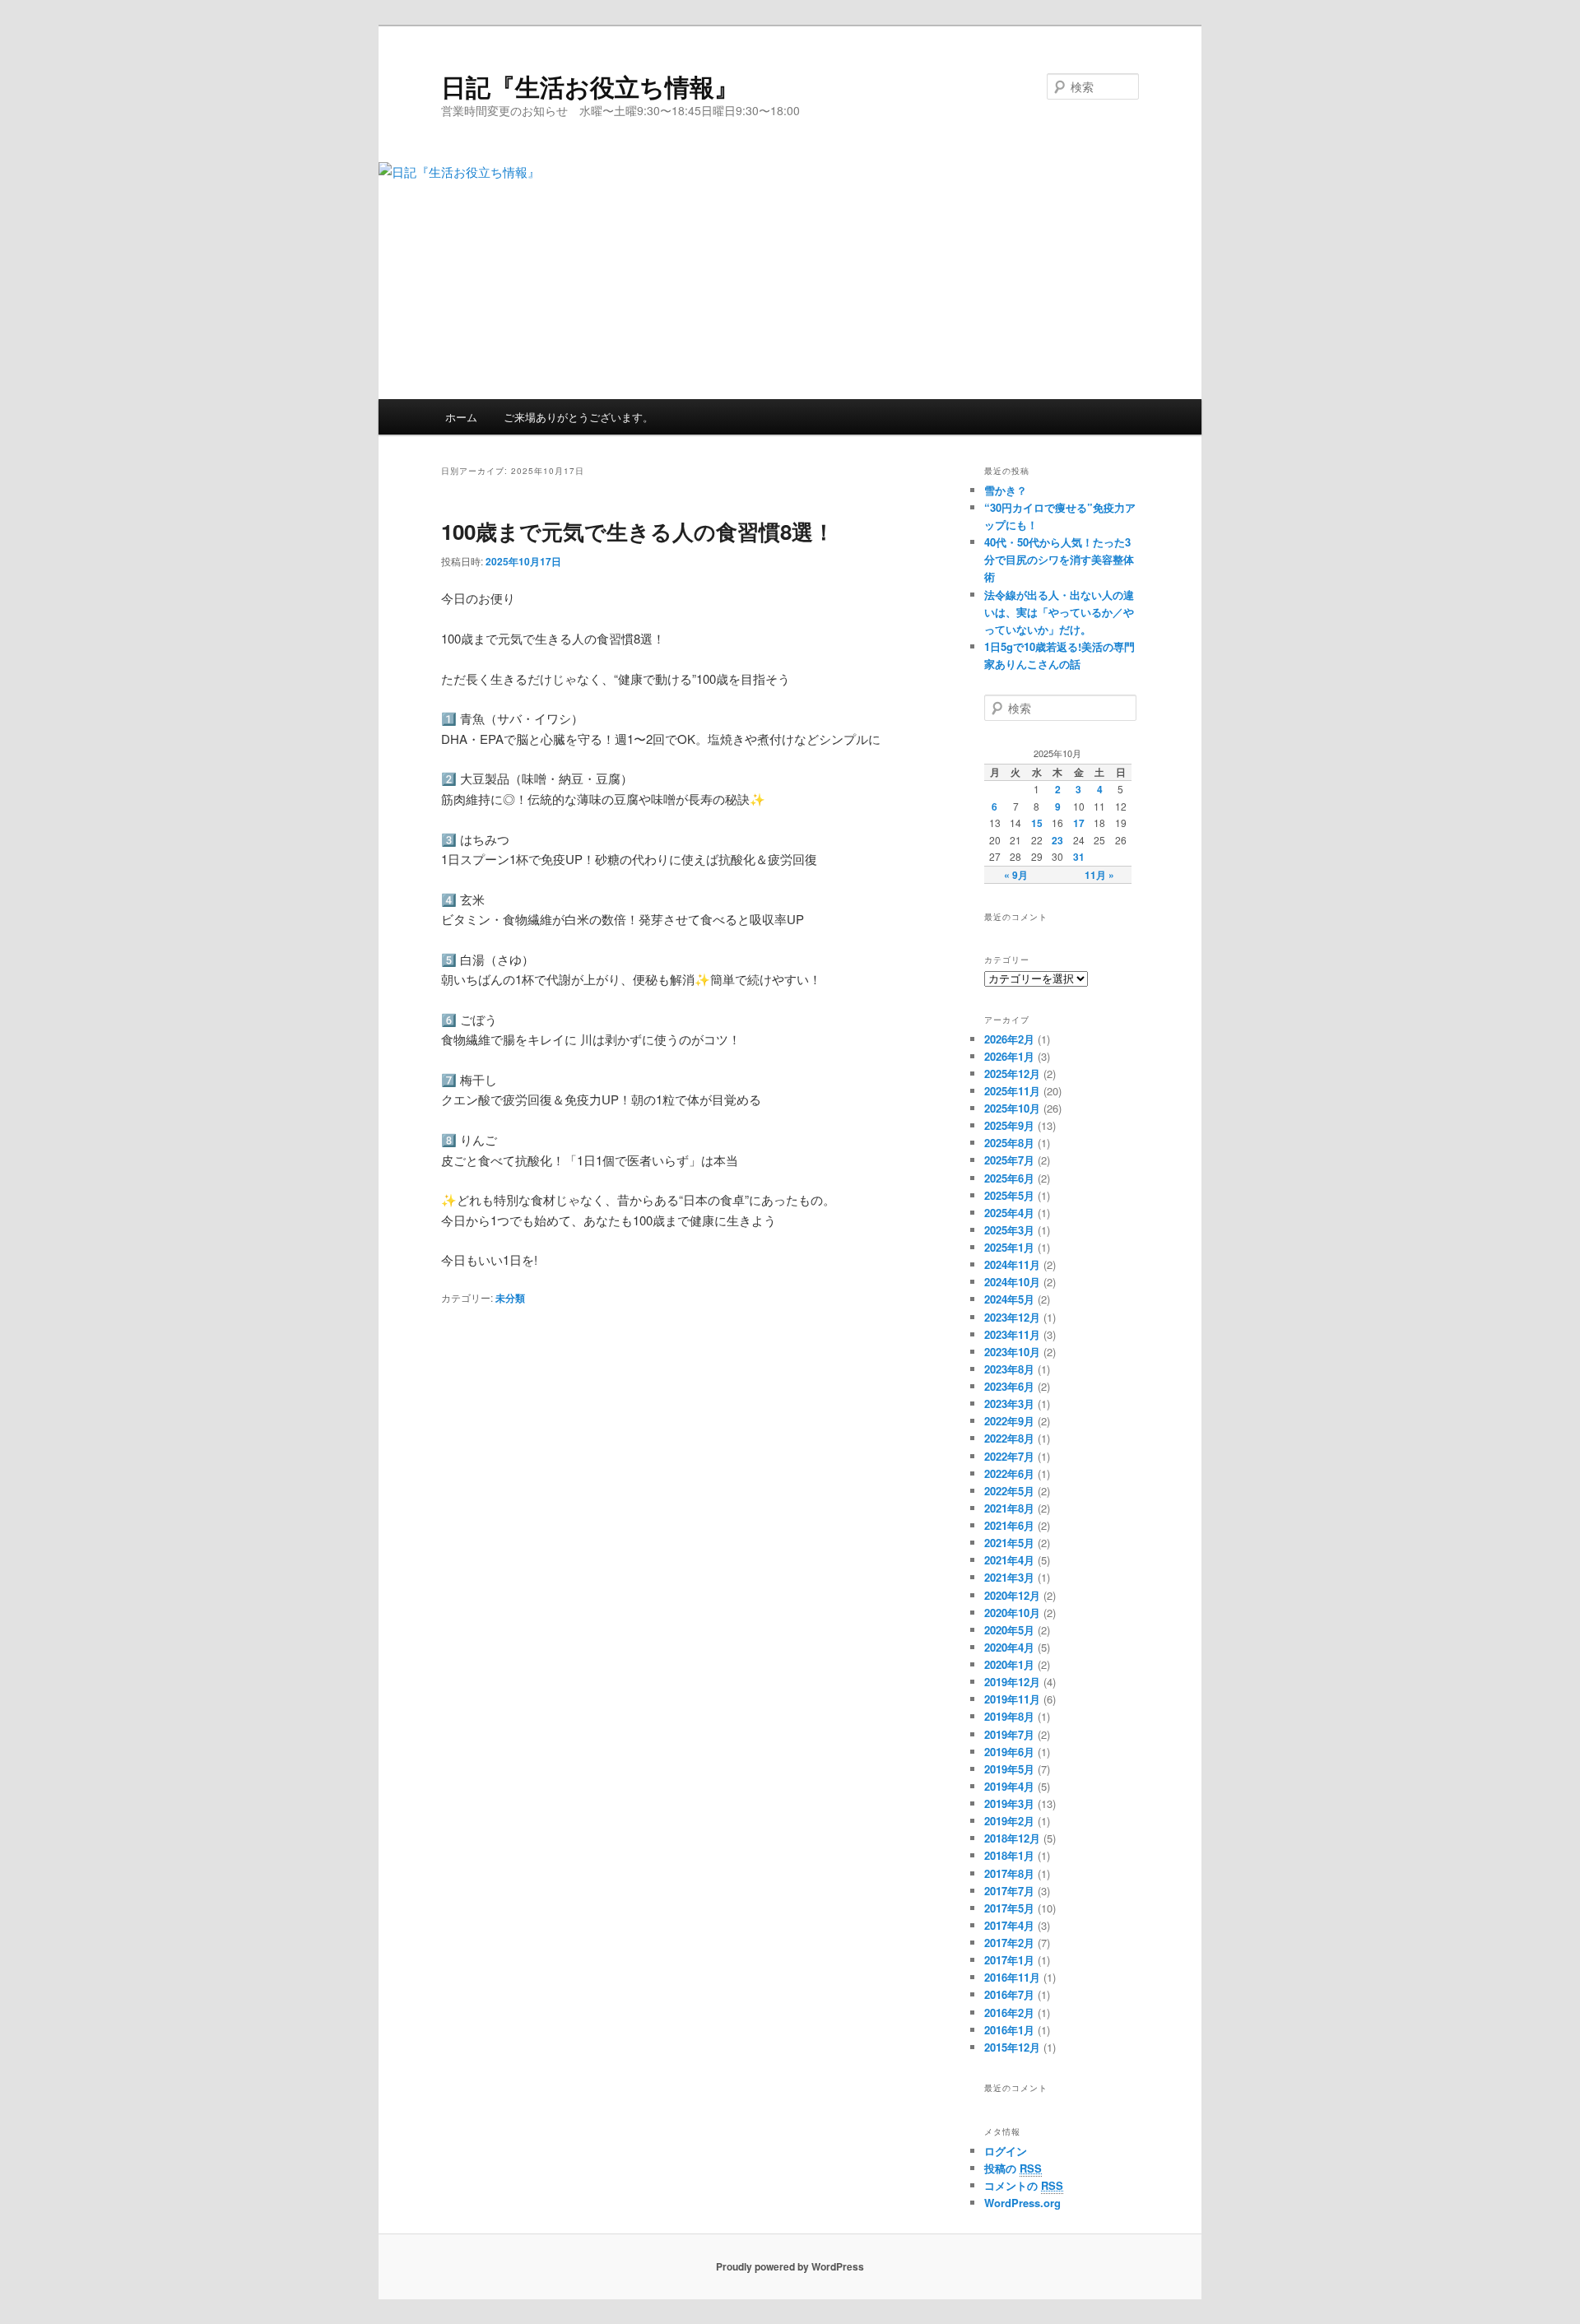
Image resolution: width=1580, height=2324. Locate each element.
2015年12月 (1012, 2047)
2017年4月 (1009, 1925)
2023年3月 (1009, 1404)
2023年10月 (1012, 1352)
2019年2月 (1009, 1821)
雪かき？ (1006, 490)
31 (1079, 857)
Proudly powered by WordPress (790, 2266)
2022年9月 (1009, 1421)
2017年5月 (1009, 1908)
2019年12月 (1012, 1682)
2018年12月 (1012, 1838)
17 (1079, 823)
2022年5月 (1009, 1491)
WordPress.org (1022, 2203)
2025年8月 (1009, 1143)
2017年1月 (1009, 1960)
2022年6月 (1009, 1473)
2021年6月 (1009, 1525)
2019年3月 (1009, 1803)
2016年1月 (1009, 2030)
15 (1037, 823)
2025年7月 (1009, 1160)
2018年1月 (1009, 1855)
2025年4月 (1009, 1213)
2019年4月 (1009, 1786)
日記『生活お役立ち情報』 (590, 86)
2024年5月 (1009, 1299)
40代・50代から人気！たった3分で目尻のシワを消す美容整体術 (1059, 559)
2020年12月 (1012, 1595)
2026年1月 (1009, 1056)
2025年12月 (1012, 1074)
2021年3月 (1009, 1577)
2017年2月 (1009, 1943)
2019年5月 (1009, 1769)
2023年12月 (1012, 1317)
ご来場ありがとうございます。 (579, 417)
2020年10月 (1012, 1613)
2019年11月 (1012, 1699)
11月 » (1099, 875)
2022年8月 (1009, 1438)
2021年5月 (1009, 1543)
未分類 (510, 1298)
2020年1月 (1009, 1664)
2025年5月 (1009, 1195)
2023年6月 (1009, 1386)
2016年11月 (1012, 1977)
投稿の (1013, 2168)
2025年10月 (1012, 1108)
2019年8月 (1009, 1716)
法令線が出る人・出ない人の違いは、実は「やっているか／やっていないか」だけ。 (1059, 612)
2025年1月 (1009, 1247)
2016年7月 (1009, 1994)
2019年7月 (1009, 1734)
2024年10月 (1012, 1282)
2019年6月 (1009, 1752)
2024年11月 (1012, 1264)
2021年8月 (1009, 1508)
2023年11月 (1012, 1334)
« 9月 (1016, 875)
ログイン (1006, 2151)
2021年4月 (1009, 1560)
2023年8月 (1009, 1369)
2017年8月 (1009, 1873)
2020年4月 (1009, 1647)
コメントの (1024, 2185)
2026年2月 (1009, 1039)
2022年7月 (1009, 1456)
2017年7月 (1009, 1891)
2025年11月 (1012, 1091)
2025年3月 (1009, 1230)
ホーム (461, 417)
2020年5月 (1009, 1630)
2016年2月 (1009, 2013)
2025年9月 (1009, 1125)
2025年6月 (1009, 1178)
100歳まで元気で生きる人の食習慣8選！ (638, 531)
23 (1057, 840)
